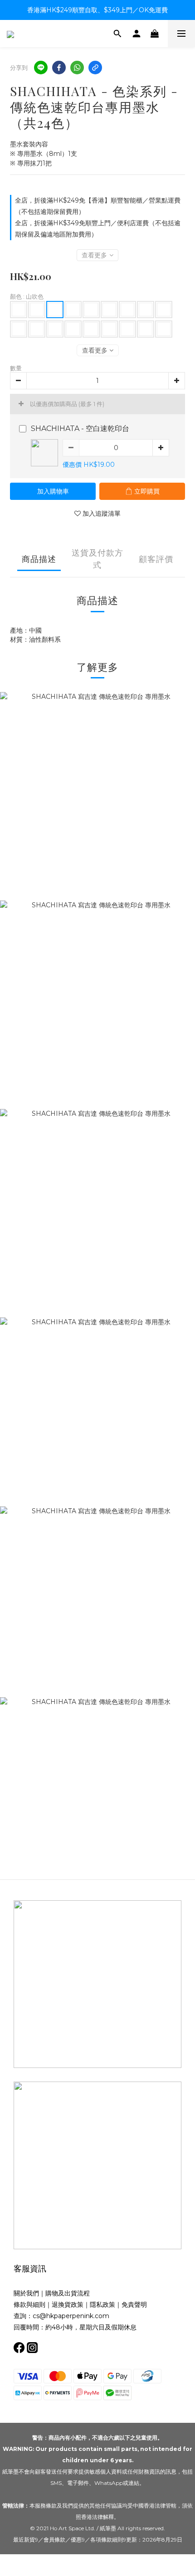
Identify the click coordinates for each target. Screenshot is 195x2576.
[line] (41, 68)
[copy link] (95, 68)
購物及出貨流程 (68, 2293)
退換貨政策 (68, 2305)
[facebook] (59, 68)
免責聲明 (134, 2305)
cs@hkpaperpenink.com (71, 2316)
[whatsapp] (77, 68)
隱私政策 (102, 2305)
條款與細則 (29, 2305)
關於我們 (26, 2293)
